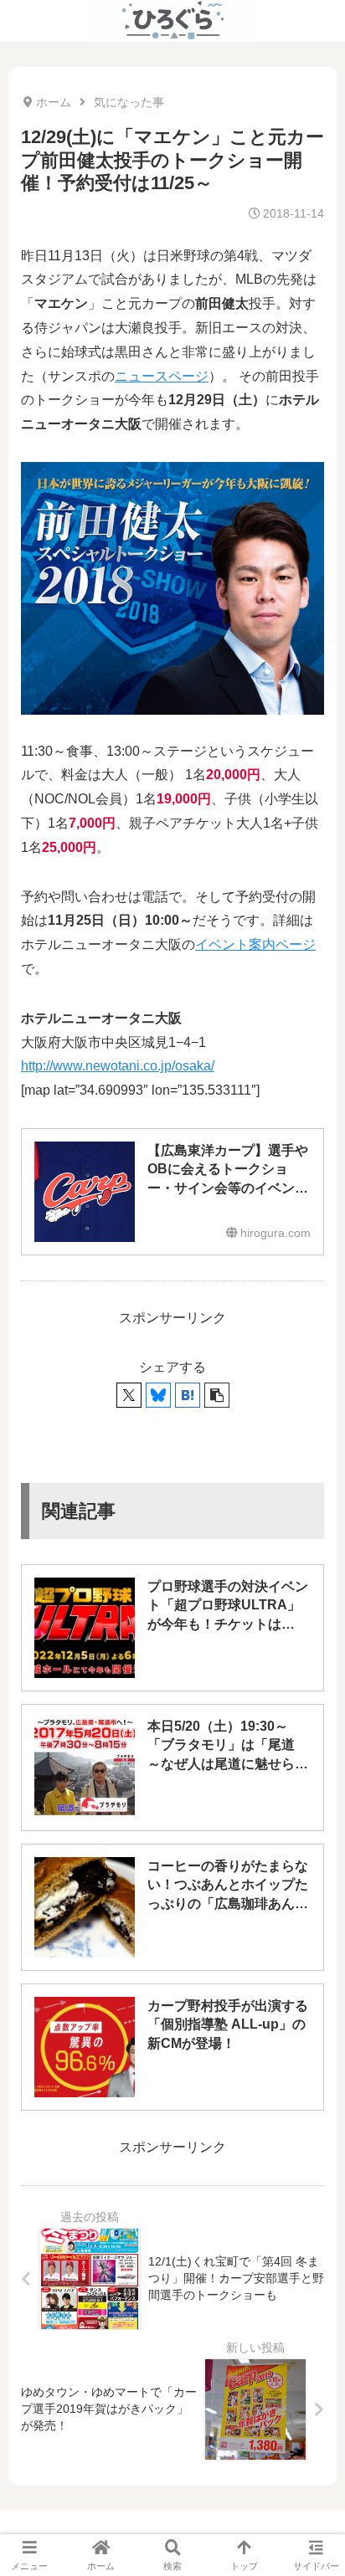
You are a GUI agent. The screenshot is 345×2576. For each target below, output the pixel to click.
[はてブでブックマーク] (188, 1395)
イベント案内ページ (255, 944)
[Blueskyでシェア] (158, 1395)
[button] (217, 1395)
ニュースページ (162, 376)
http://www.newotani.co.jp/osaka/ (118, 1066)
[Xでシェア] (129, 1395)
